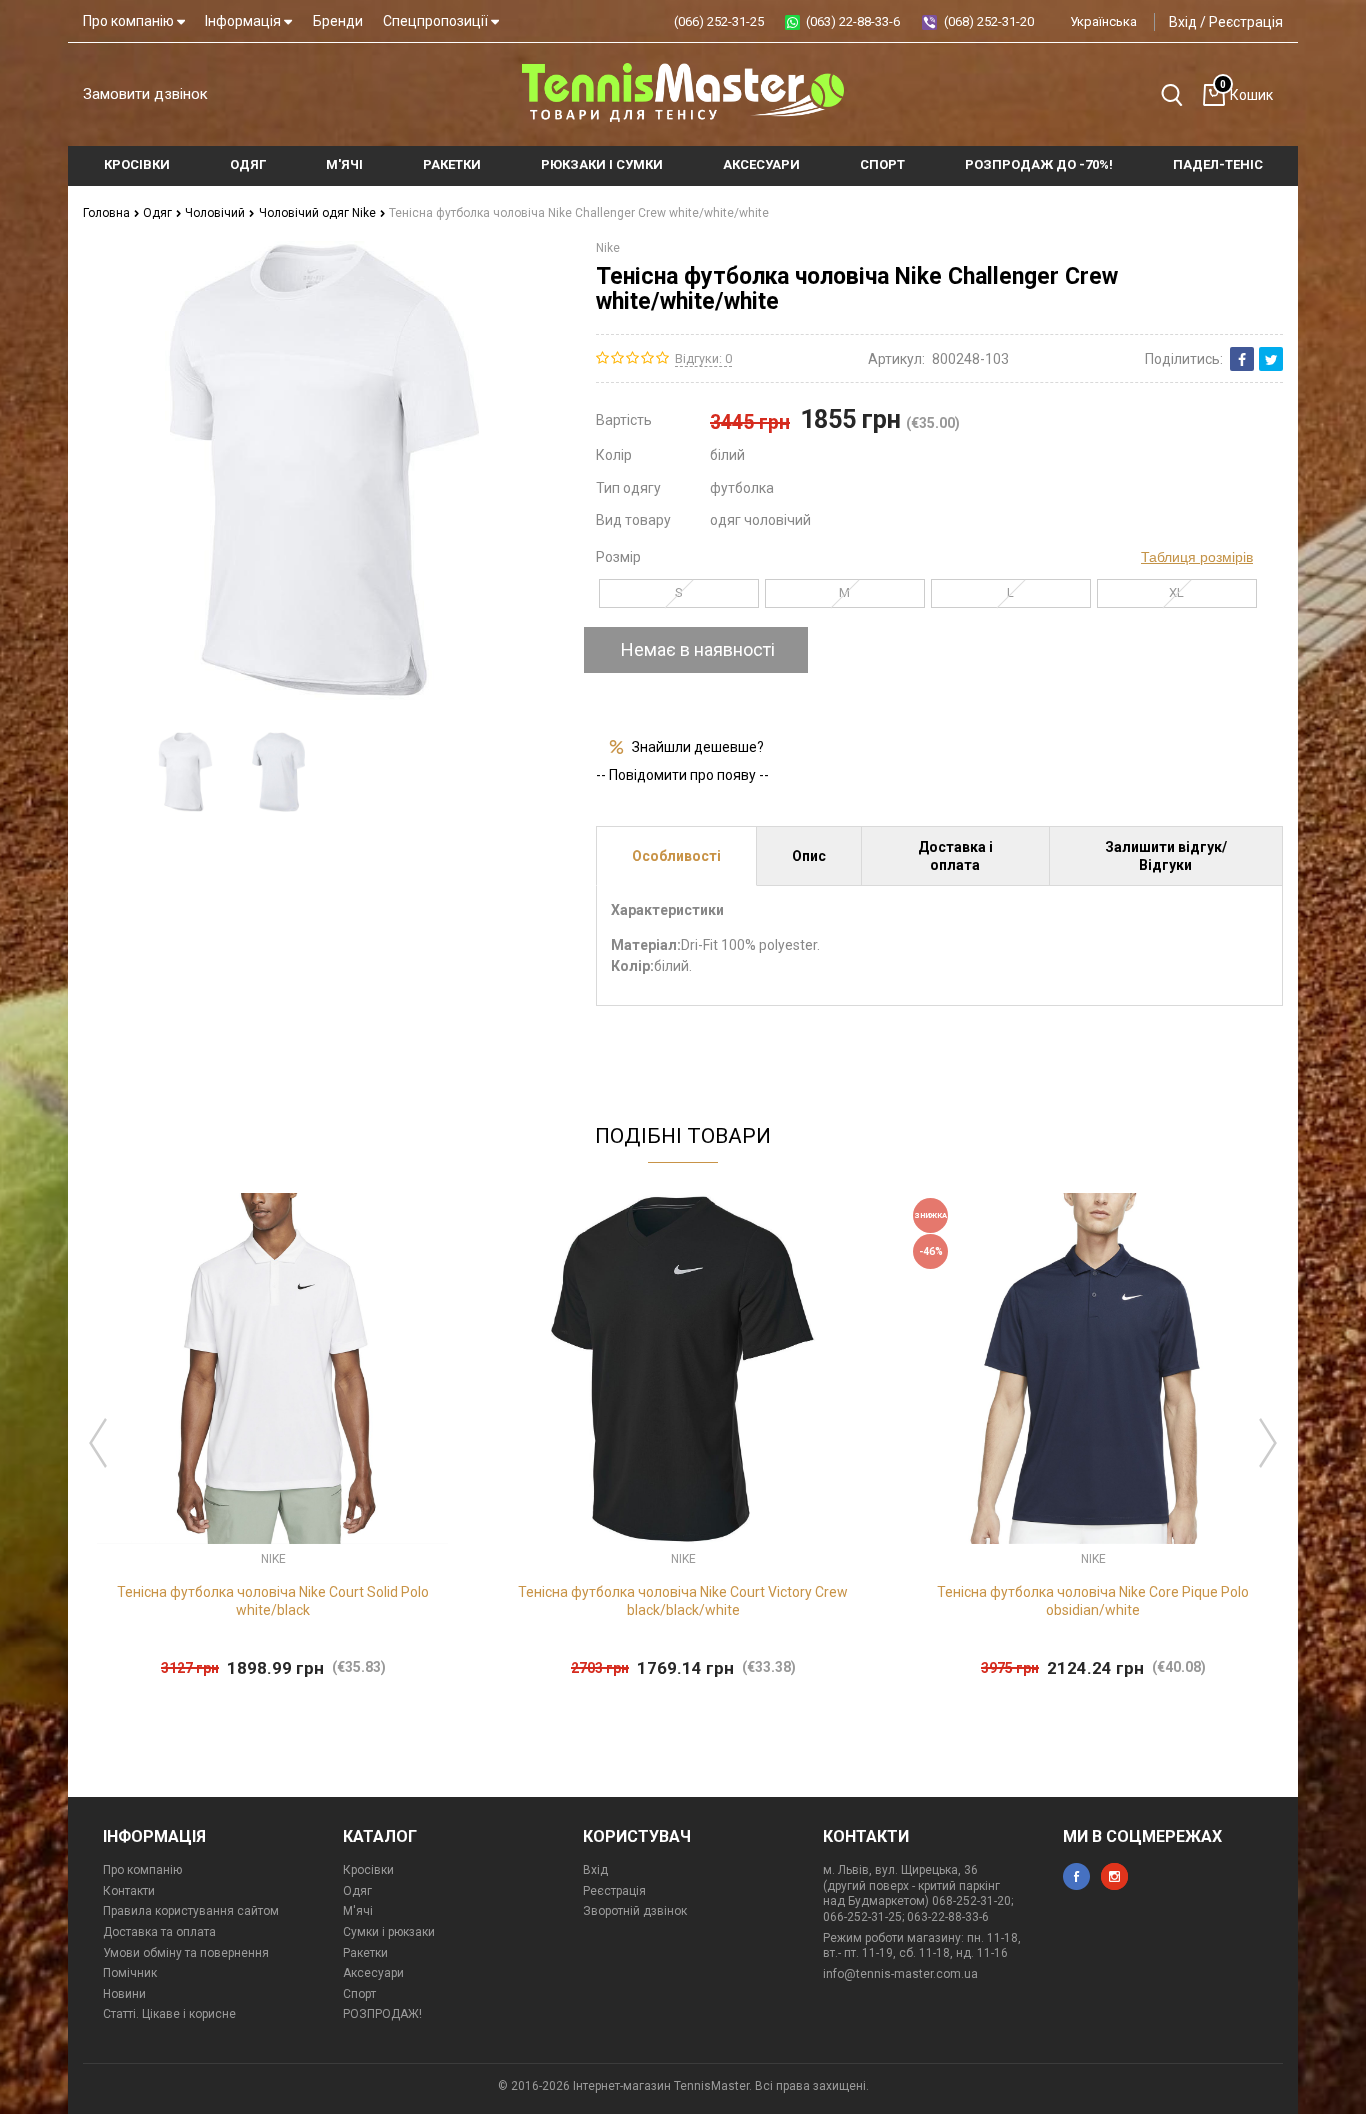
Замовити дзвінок (145, 94)
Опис (809, 856)
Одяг (159, 213)
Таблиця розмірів (1197, 557)
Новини (124, 1994)
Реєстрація (1246, 22)
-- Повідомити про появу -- (682, 775)
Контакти (129, 1891)
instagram (1114, 1876)
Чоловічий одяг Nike (319, 213)
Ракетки (365, 1953)
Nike (608, 248)
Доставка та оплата (159, 1932)
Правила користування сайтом (191, 1911)
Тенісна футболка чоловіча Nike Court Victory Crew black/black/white (683, 1601)
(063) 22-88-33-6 (853, 21)
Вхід (1183, 22)
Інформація (244, 21)
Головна (108, 213)
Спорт (359, 1994)
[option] (185, 772)
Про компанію (130, 21)
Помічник (130, 1973)
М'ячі (358, 1911)
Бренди (338, 21)
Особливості (676, 856)
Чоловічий (216, 213)
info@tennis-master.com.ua (900, 1974)
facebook (1076, 1876)
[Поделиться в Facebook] (1242, 359)
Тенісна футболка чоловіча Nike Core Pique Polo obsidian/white (1093, 1601)
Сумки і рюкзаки (389, 1932)
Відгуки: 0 (703, 358)
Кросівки (368, 1870)
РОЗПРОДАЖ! (382, 2014)
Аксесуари (373, 1973)
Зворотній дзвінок (635, 1911)
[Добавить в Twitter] (1271, 359)
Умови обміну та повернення (186, 1953)
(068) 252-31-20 (989, 21)
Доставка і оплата (955, 856)
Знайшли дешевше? (698, 747)
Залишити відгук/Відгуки (1166, 856)
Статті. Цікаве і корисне (169, 2014)
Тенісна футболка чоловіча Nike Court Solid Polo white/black (273, 1601)
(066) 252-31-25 (719, 21)
